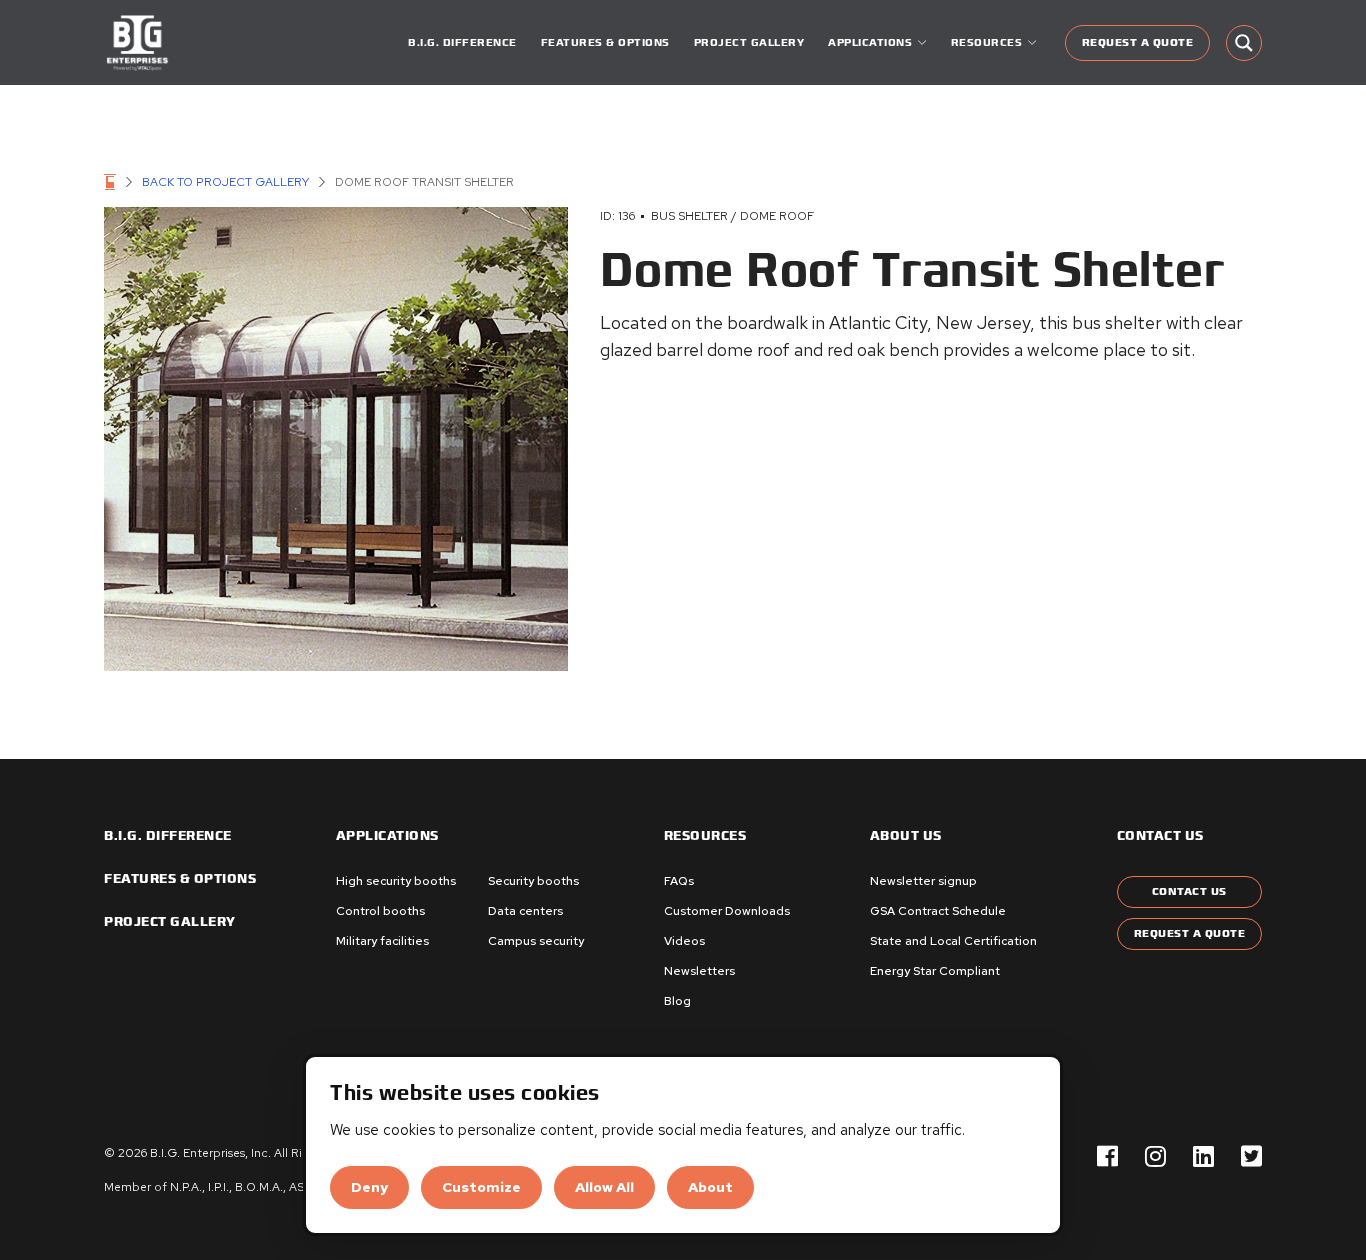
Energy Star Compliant (935, 971)
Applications (387, 836)
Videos (684, 941)
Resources (705, 836)
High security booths (396, 881)
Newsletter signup (923, 881)
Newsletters (699, 971)
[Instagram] (1155, 1157)
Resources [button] (987, 42)
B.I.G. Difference (462, 42)
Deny (369, 1187)
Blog (677, 1001)
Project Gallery (749, 42)
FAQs (679, 881)
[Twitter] (1251, 1157)
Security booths (533, 881)
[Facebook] (1107, 1157)
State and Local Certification (953, 941)
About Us (906, 836)
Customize (481, 1187)
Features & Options (605, 42)
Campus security (536, 941)
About (710, 1187)
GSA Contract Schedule (938, 911)
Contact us (1160, 836)
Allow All (604, 1187)
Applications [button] (870, 42)
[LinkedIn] (1203, 1157)
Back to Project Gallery (225, 182)
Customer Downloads (727, 911)
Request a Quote (1138, 42)
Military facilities (382, 941)
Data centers (525, 911)
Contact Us (1189, 891)
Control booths (380, 911)
